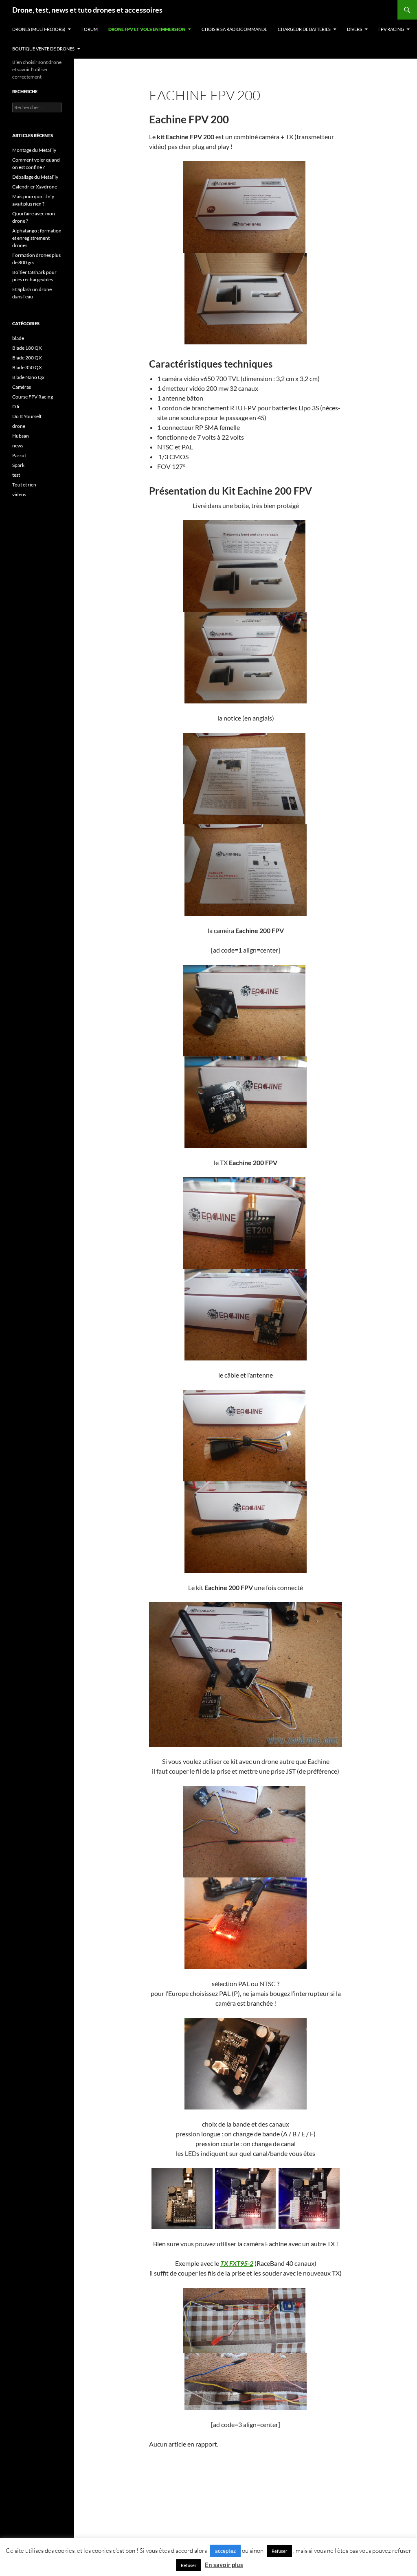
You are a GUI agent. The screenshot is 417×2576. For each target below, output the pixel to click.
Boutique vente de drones (43, 49)
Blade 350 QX (27, 367)
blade (18, 338)
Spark (18, 465)
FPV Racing (391, 29)
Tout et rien (24, 485)
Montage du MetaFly (34, 150)
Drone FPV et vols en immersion (147, 29)
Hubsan (21, 436)
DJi (16, 406)
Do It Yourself (27, 416)
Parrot (19, 455)
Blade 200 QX (27, 358)
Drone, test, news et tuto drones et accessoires (87, 10)
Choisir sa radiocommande (234, 29)
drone (19, 426)
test (16, 475)
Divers (354, 29)
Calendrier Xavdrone (35, 187)
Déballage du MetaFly (35, 177)
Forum (90, 29)
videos (19, 494)
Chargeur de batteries (304, 29)
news (18, 446)
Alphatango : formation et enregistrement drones (37, 238)
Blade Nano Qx (28, 377)
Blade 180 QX (27, 348)
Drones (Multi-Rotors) (39, 29)
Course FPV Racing (33, 397)
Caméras (22, 387)
